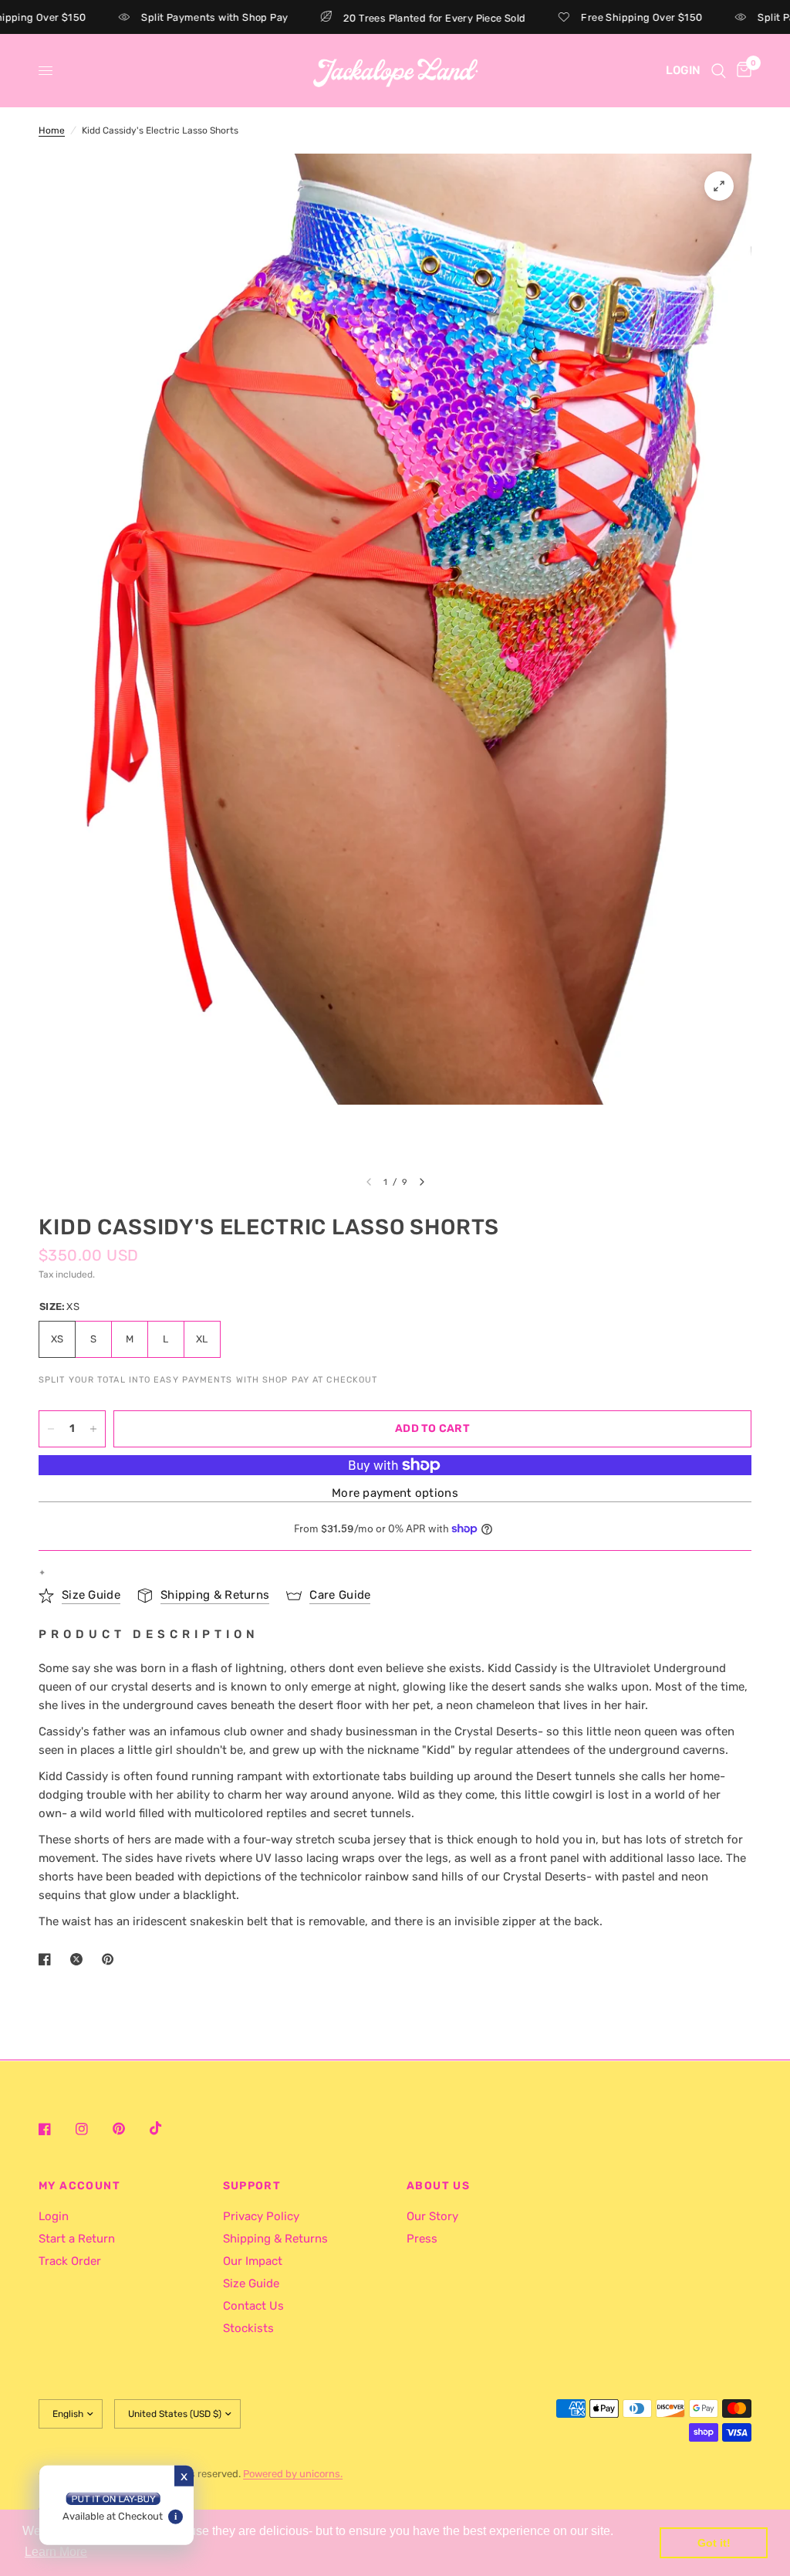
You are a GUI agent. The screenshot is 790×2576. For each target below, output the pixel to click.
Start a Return (77, 2239)
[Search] (719, 71)
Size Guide (251, 2283)
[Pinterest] (130, 2129)
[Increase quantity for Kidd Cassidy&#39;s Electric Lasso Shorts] (93, 1429)
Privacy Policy (261, 2216)
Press (422, 2239)
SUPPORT (252, 2186)
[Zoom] (719, 186)
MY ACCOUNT (79, 2186)
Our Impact (253, 2261)
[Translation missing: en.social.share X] (79, 1959)
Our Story (432, 2216)
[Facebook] (56, 2129)
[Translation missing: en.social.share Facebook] (48, 1959)
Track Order (70, 2261)
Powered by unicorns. (293, 2474)
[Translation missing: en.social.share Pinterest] (111, 1959)
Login (54, 2216)
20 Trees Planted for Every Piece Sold (390, 18)
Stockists (248, 2328)
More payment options (395, 1493)
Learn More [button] (56, 2552)
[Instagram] (93, 2129)
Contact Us (253, 2306)
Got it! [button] (714, 2543)
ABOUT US (438, 2186)
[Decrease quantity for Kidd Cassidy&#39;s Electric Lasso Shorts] (51, 1429)
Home (52, 130)
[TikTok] (167, 2128)
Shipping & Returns (275, 2239)
